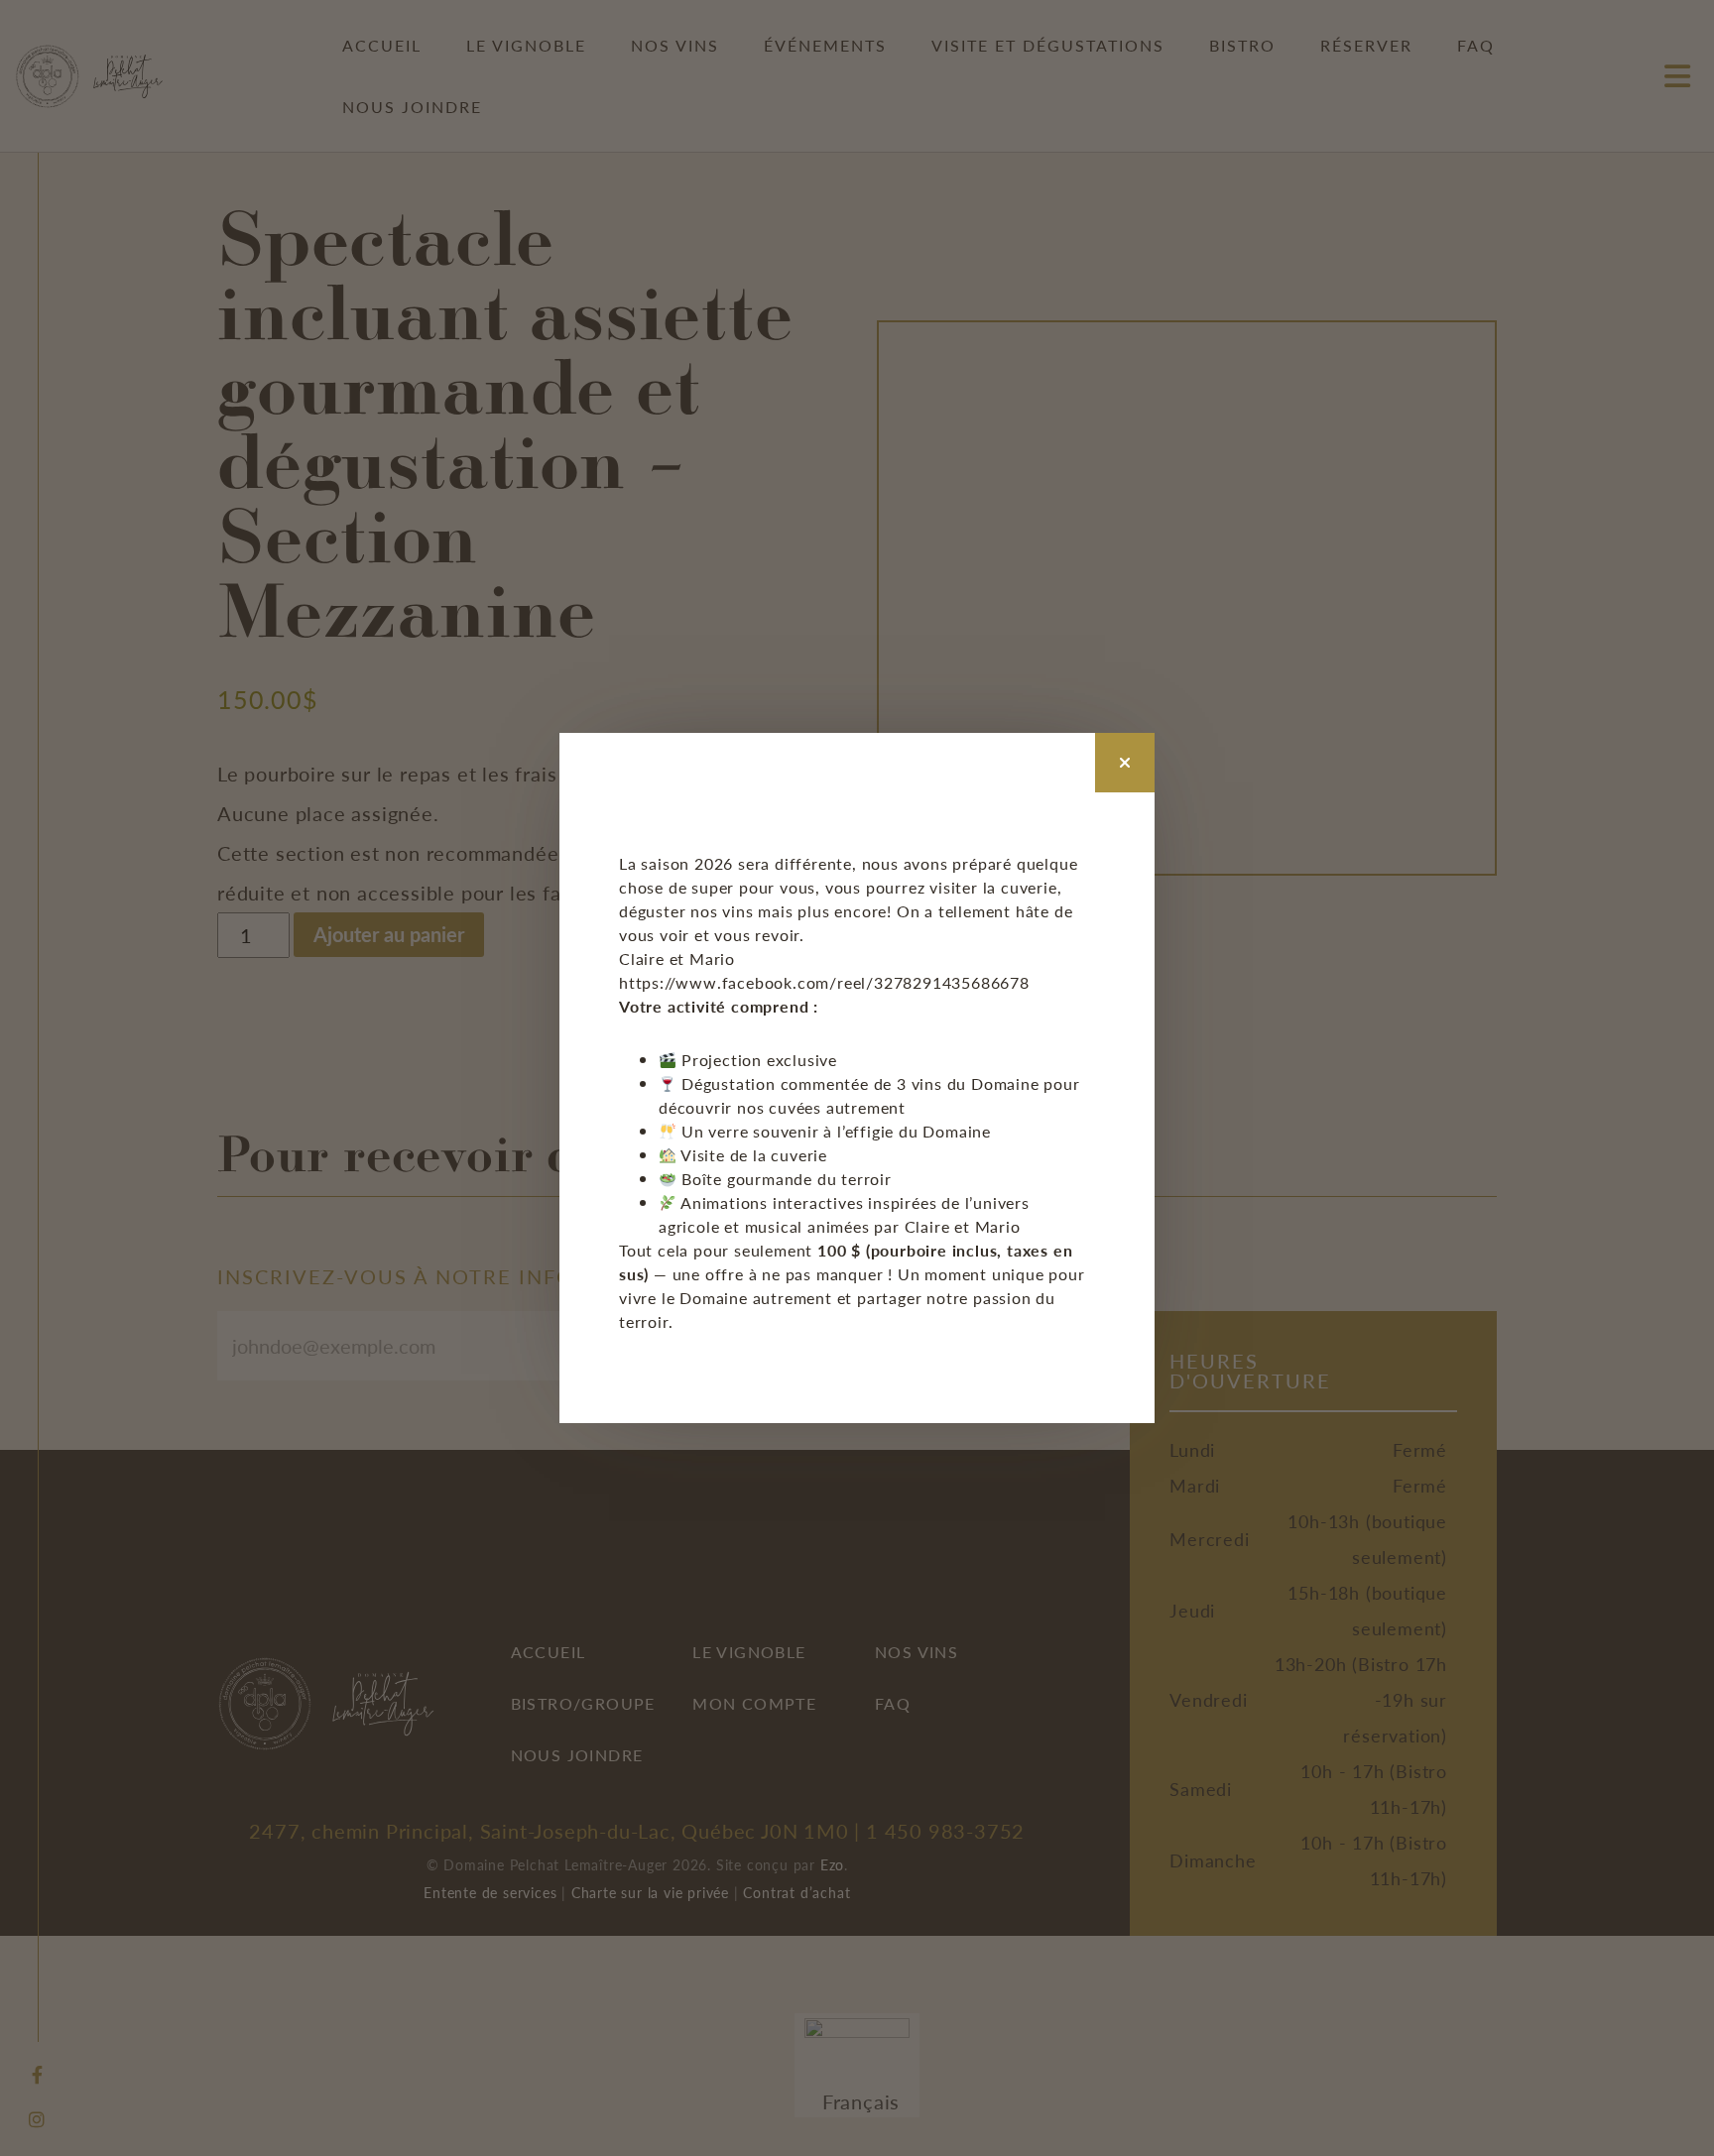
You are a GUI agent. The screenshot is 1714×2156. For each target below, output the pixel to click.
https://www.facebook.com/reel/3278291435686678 (824, 982)
